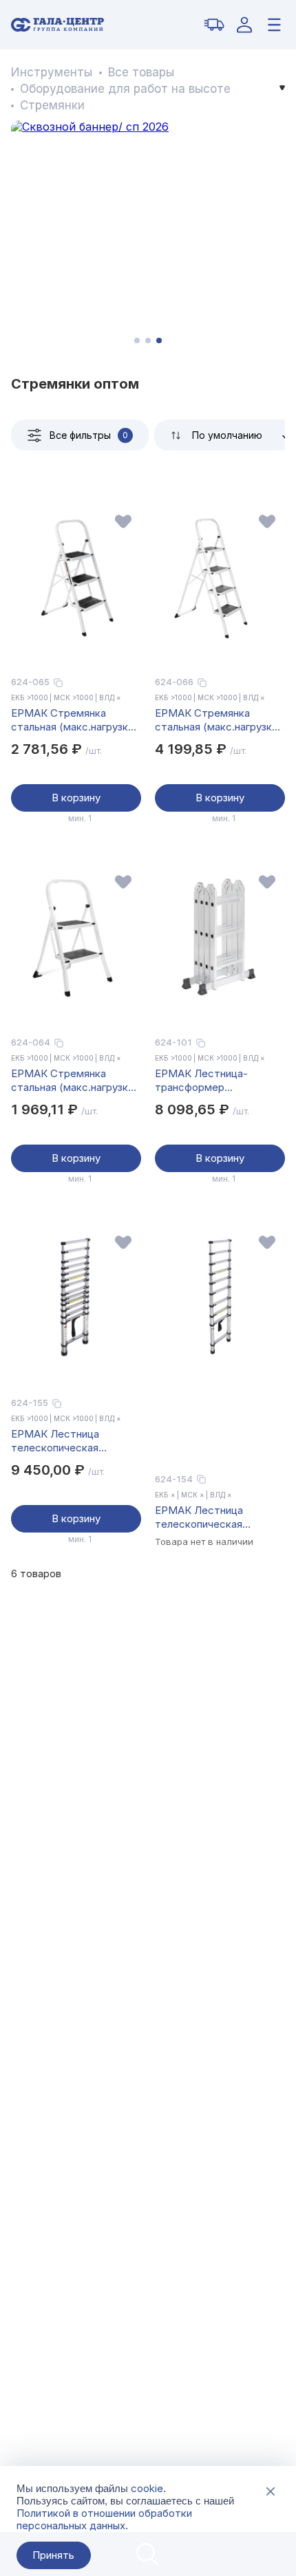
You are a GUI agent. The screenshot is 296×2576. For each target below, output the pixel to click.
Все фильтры (89, 435)
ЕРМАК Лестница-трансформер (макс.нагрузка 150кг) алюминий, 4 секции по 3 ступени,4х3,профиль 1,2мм (216, 1081)
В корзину (76, 798)
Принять (53, 2555)
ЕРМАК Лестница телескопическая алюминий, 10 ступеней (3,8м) (212, 1517)
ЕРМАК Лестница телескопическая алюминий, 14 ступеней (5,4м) (68, 1441)
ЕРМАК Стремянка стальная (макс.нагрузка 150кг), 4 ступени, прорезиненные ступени (216, 720)
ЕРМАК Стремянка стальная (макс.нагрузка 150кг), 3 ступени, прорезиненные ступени (72, 720)
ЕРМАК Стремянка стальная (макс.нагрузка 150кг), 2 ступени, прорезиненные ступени (72, 1081)
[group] (148, 237)
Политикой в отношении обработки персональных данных (104, 2519)
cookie (147, 2488)
